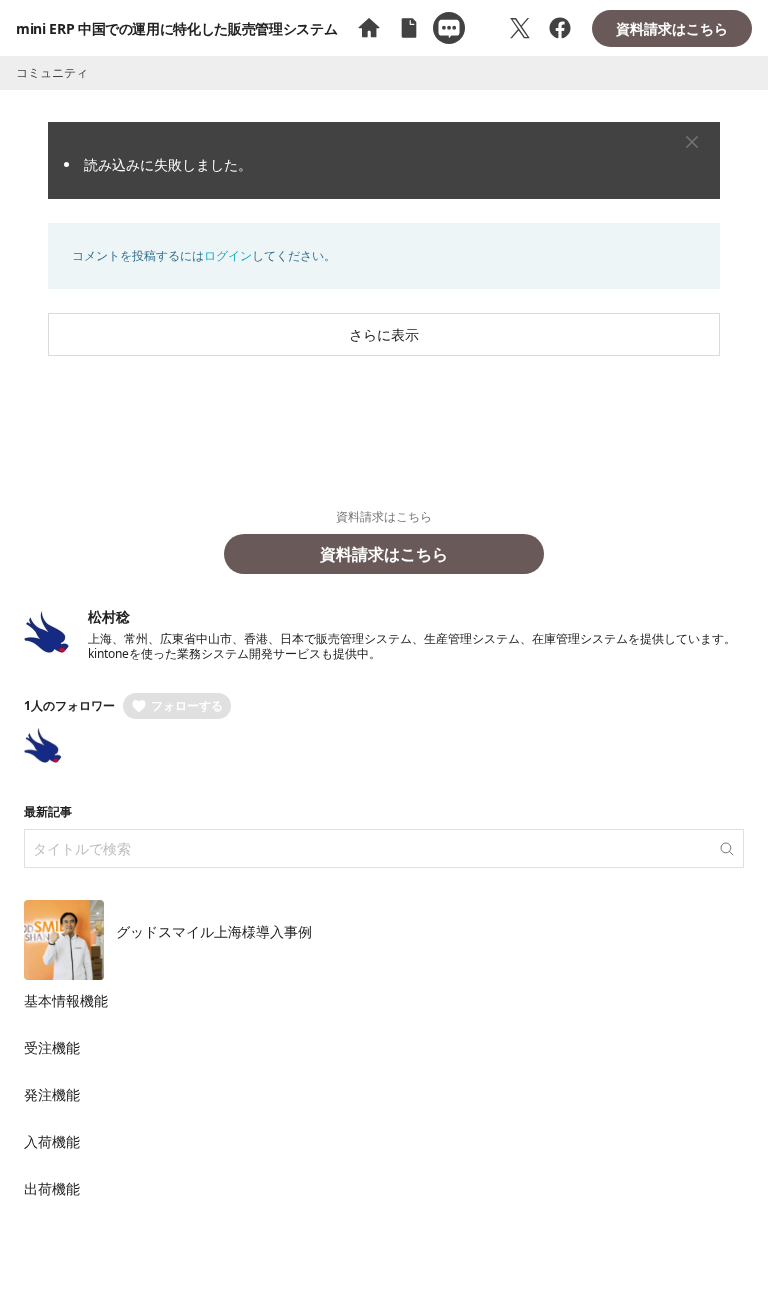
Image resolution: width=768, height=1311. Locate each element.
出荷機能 (52, 1188)
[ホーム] (369, 28)
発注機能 (52, 1094)
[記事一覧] (409, 28)
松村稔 (109, 616)
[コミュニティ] (449, 28)
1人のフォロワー (69, 705)
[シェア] (560, 28)
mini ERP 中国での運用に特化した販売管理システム (176, 28)
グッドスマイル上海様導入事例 (214, 931)
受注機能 (52, 1047)
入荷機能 (52, 1141)
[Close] (692, 142)
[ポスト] (520, 28)
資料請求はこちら (672, 28)
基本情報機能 (66, 1000)
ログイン (228, 255)
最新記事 (48, 811)
